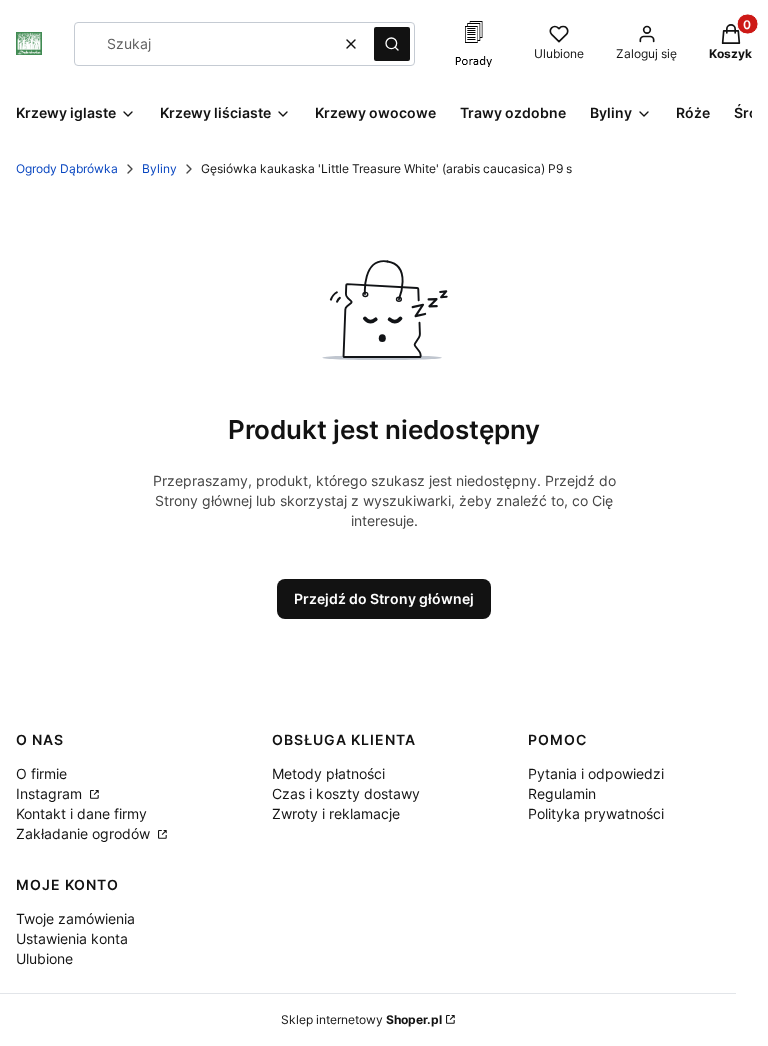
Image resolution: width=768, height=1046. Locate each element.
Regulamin (562, 793)
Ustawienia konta (72, 938)
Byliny (159, 168)
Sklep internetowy (361, 1019)
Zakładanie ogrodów (85, 833)
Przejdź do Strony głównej (384, 598)
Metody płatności (328, 773)
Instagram (51, 793)
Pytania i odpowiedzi (596, 773)
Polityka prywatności (596, 813)
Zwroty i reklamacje (336, 813)
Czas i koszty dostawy (346, 793)
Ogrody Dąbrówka (67, 168)
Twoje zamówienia (75, 918)
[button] (392, 44)
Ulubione (44, 958)
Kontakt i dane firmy (81, 813)
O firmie (41, 773)
